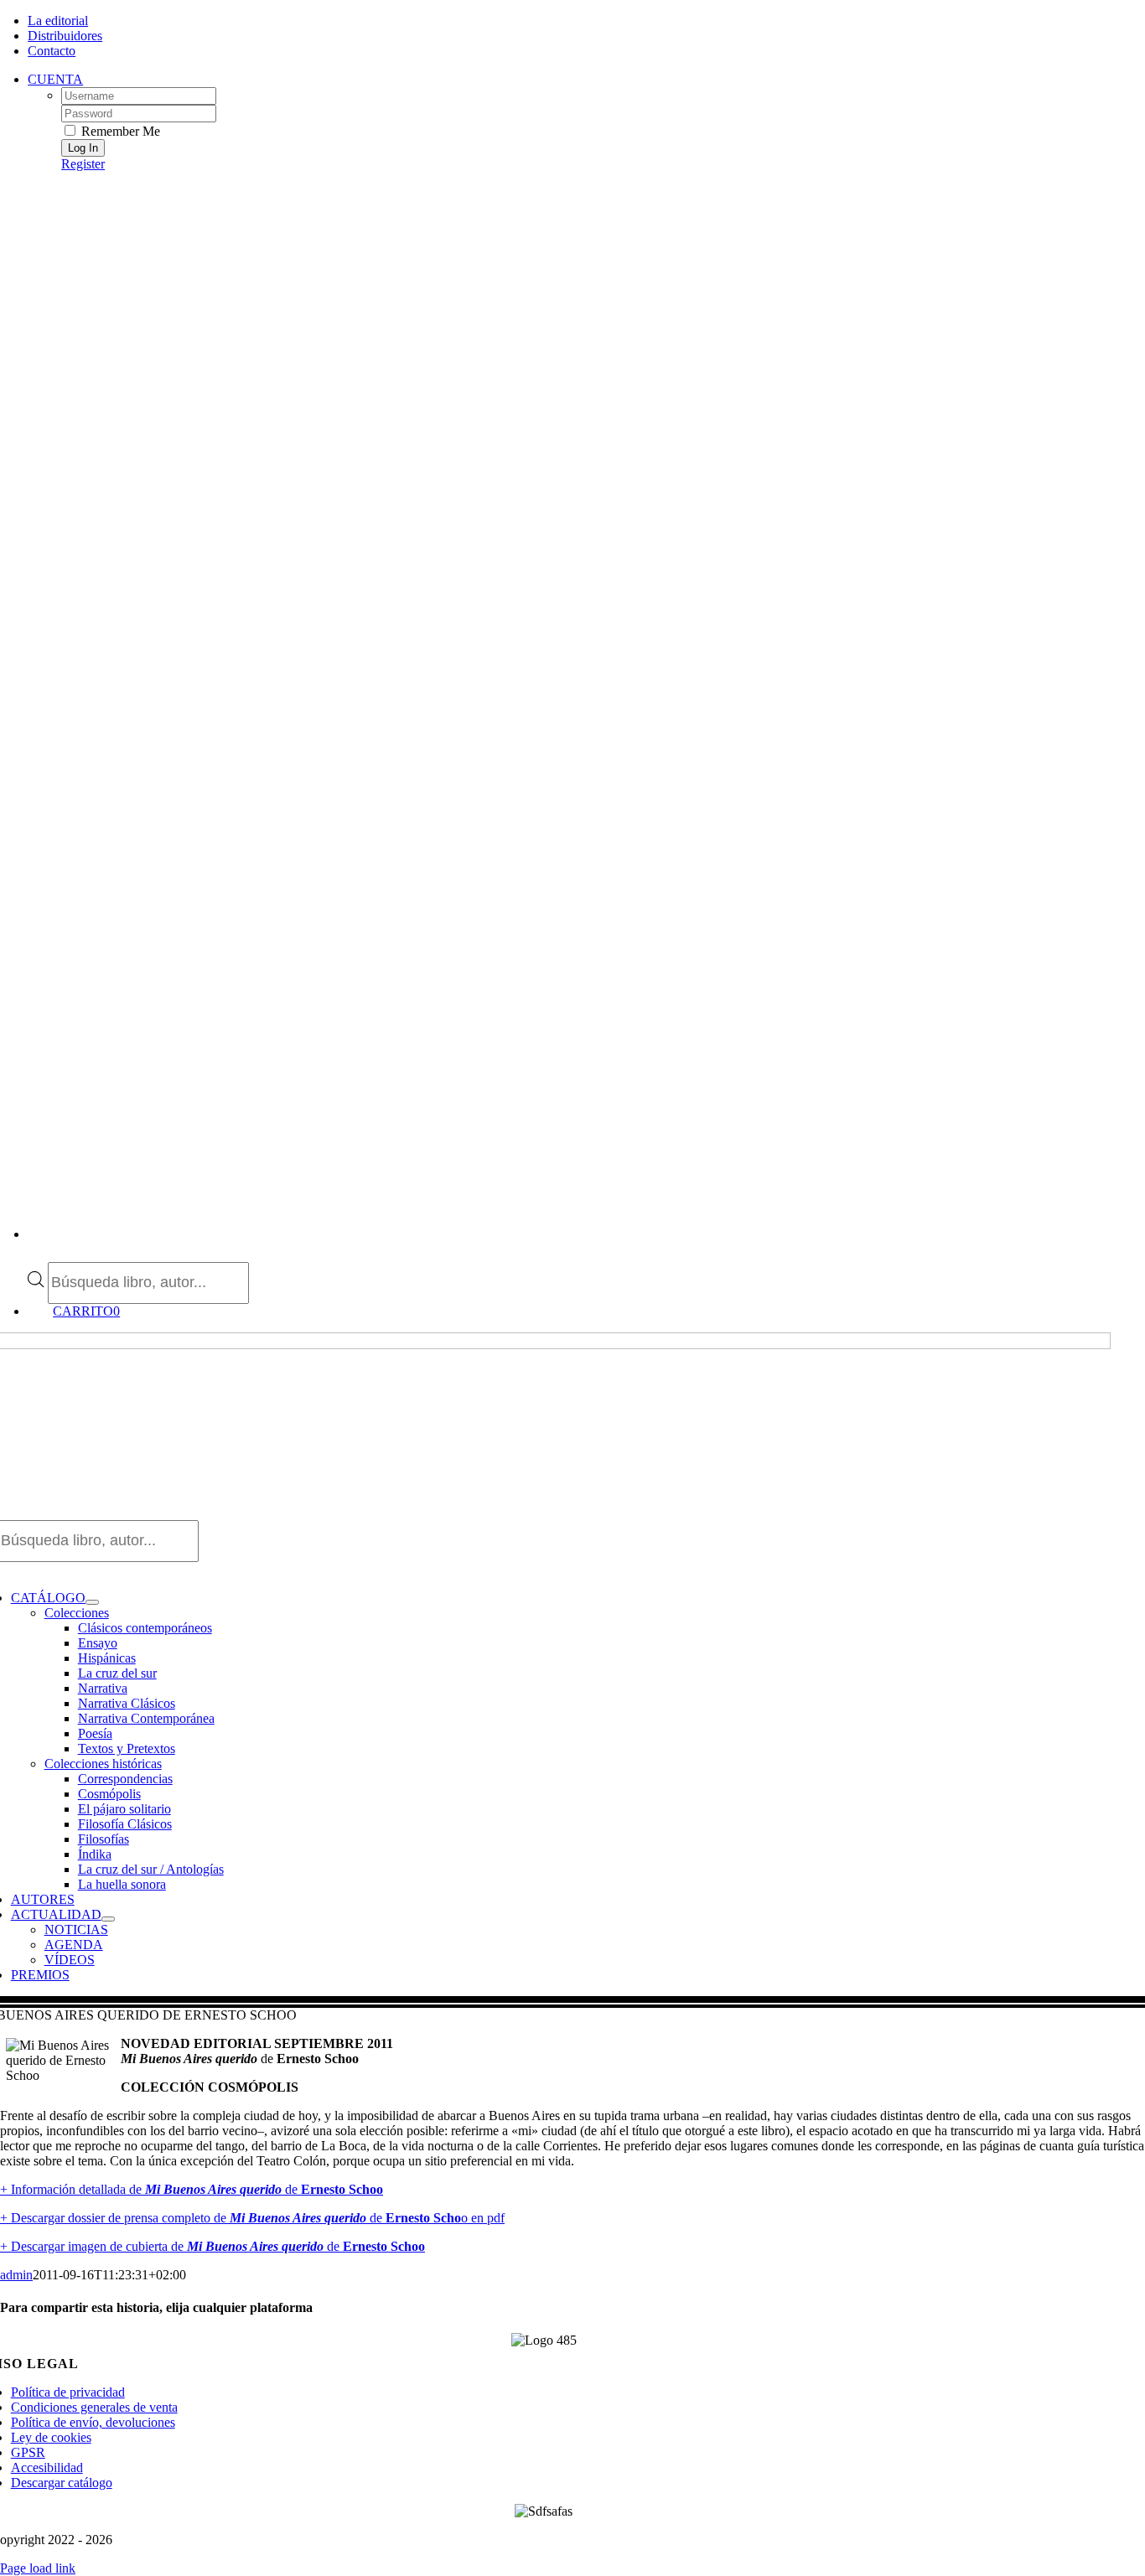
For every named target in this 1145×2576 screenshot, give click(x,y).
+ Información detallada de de (192, 2189)
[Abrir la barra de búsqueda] (36, 1254)
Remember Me (119, 131)
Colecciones (77, 1613)
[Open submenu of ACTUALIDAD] (108, 1919)
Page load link (38, 2568)
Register (83, 164)
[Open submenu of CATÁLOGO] (92, 1602)
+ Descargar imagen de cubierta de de (212, 2246)
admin (16, 2275)
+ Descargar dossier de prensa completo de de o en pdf (252, 2218)
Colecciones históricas (103, 1764)
